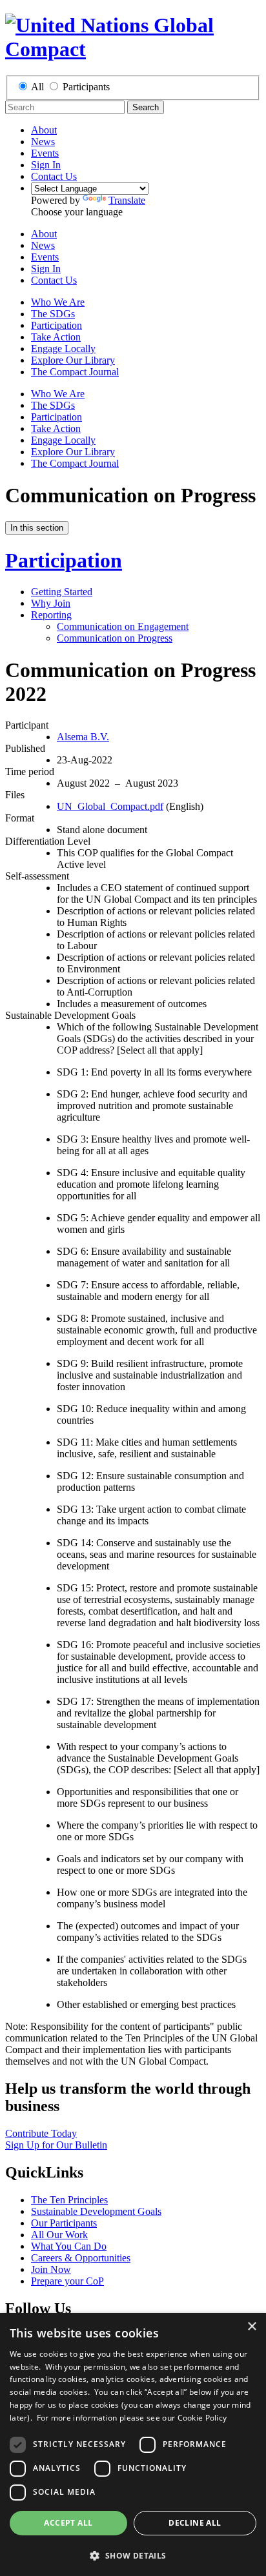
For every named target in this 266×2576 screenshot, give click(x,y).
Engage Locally (63, 349)
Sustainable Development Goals (96, 2211)
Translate (127, 200)
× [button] (251, 2327)
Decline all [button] (195, 2523)
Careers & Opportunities (81, 2258)
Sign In (46, 165)
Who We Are (58, 302)
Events (45, 153)
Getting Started (62, 592)
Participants (86, 87)
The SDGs (53, 314)
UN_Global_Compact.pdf (110, 806)
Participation (56, 325)
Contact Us (54, 176)
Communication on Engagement (123, 626)
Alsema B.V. (83, 737)
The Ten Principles (69, 2200)
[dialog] (133, 2444)
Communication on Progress (115, 638)
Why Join (51, 603)
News (43, 142)
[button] (133, 2555)
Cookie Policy (202, 2418)
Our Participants (64, 2223)
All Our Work (59, 2235)
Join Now (51, 2269)
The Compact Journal (75, 372)
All (37, 87)
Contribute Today (41, 2133)
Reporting (51, 615)
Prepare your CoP (67, 2281)
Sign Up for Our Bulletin (56, 2145)
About (44, 130)
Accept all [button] (68, 2523)
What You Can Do (69, 2246)
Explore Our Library (73, 360)
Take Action (56, 337)
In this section (37, 528)
